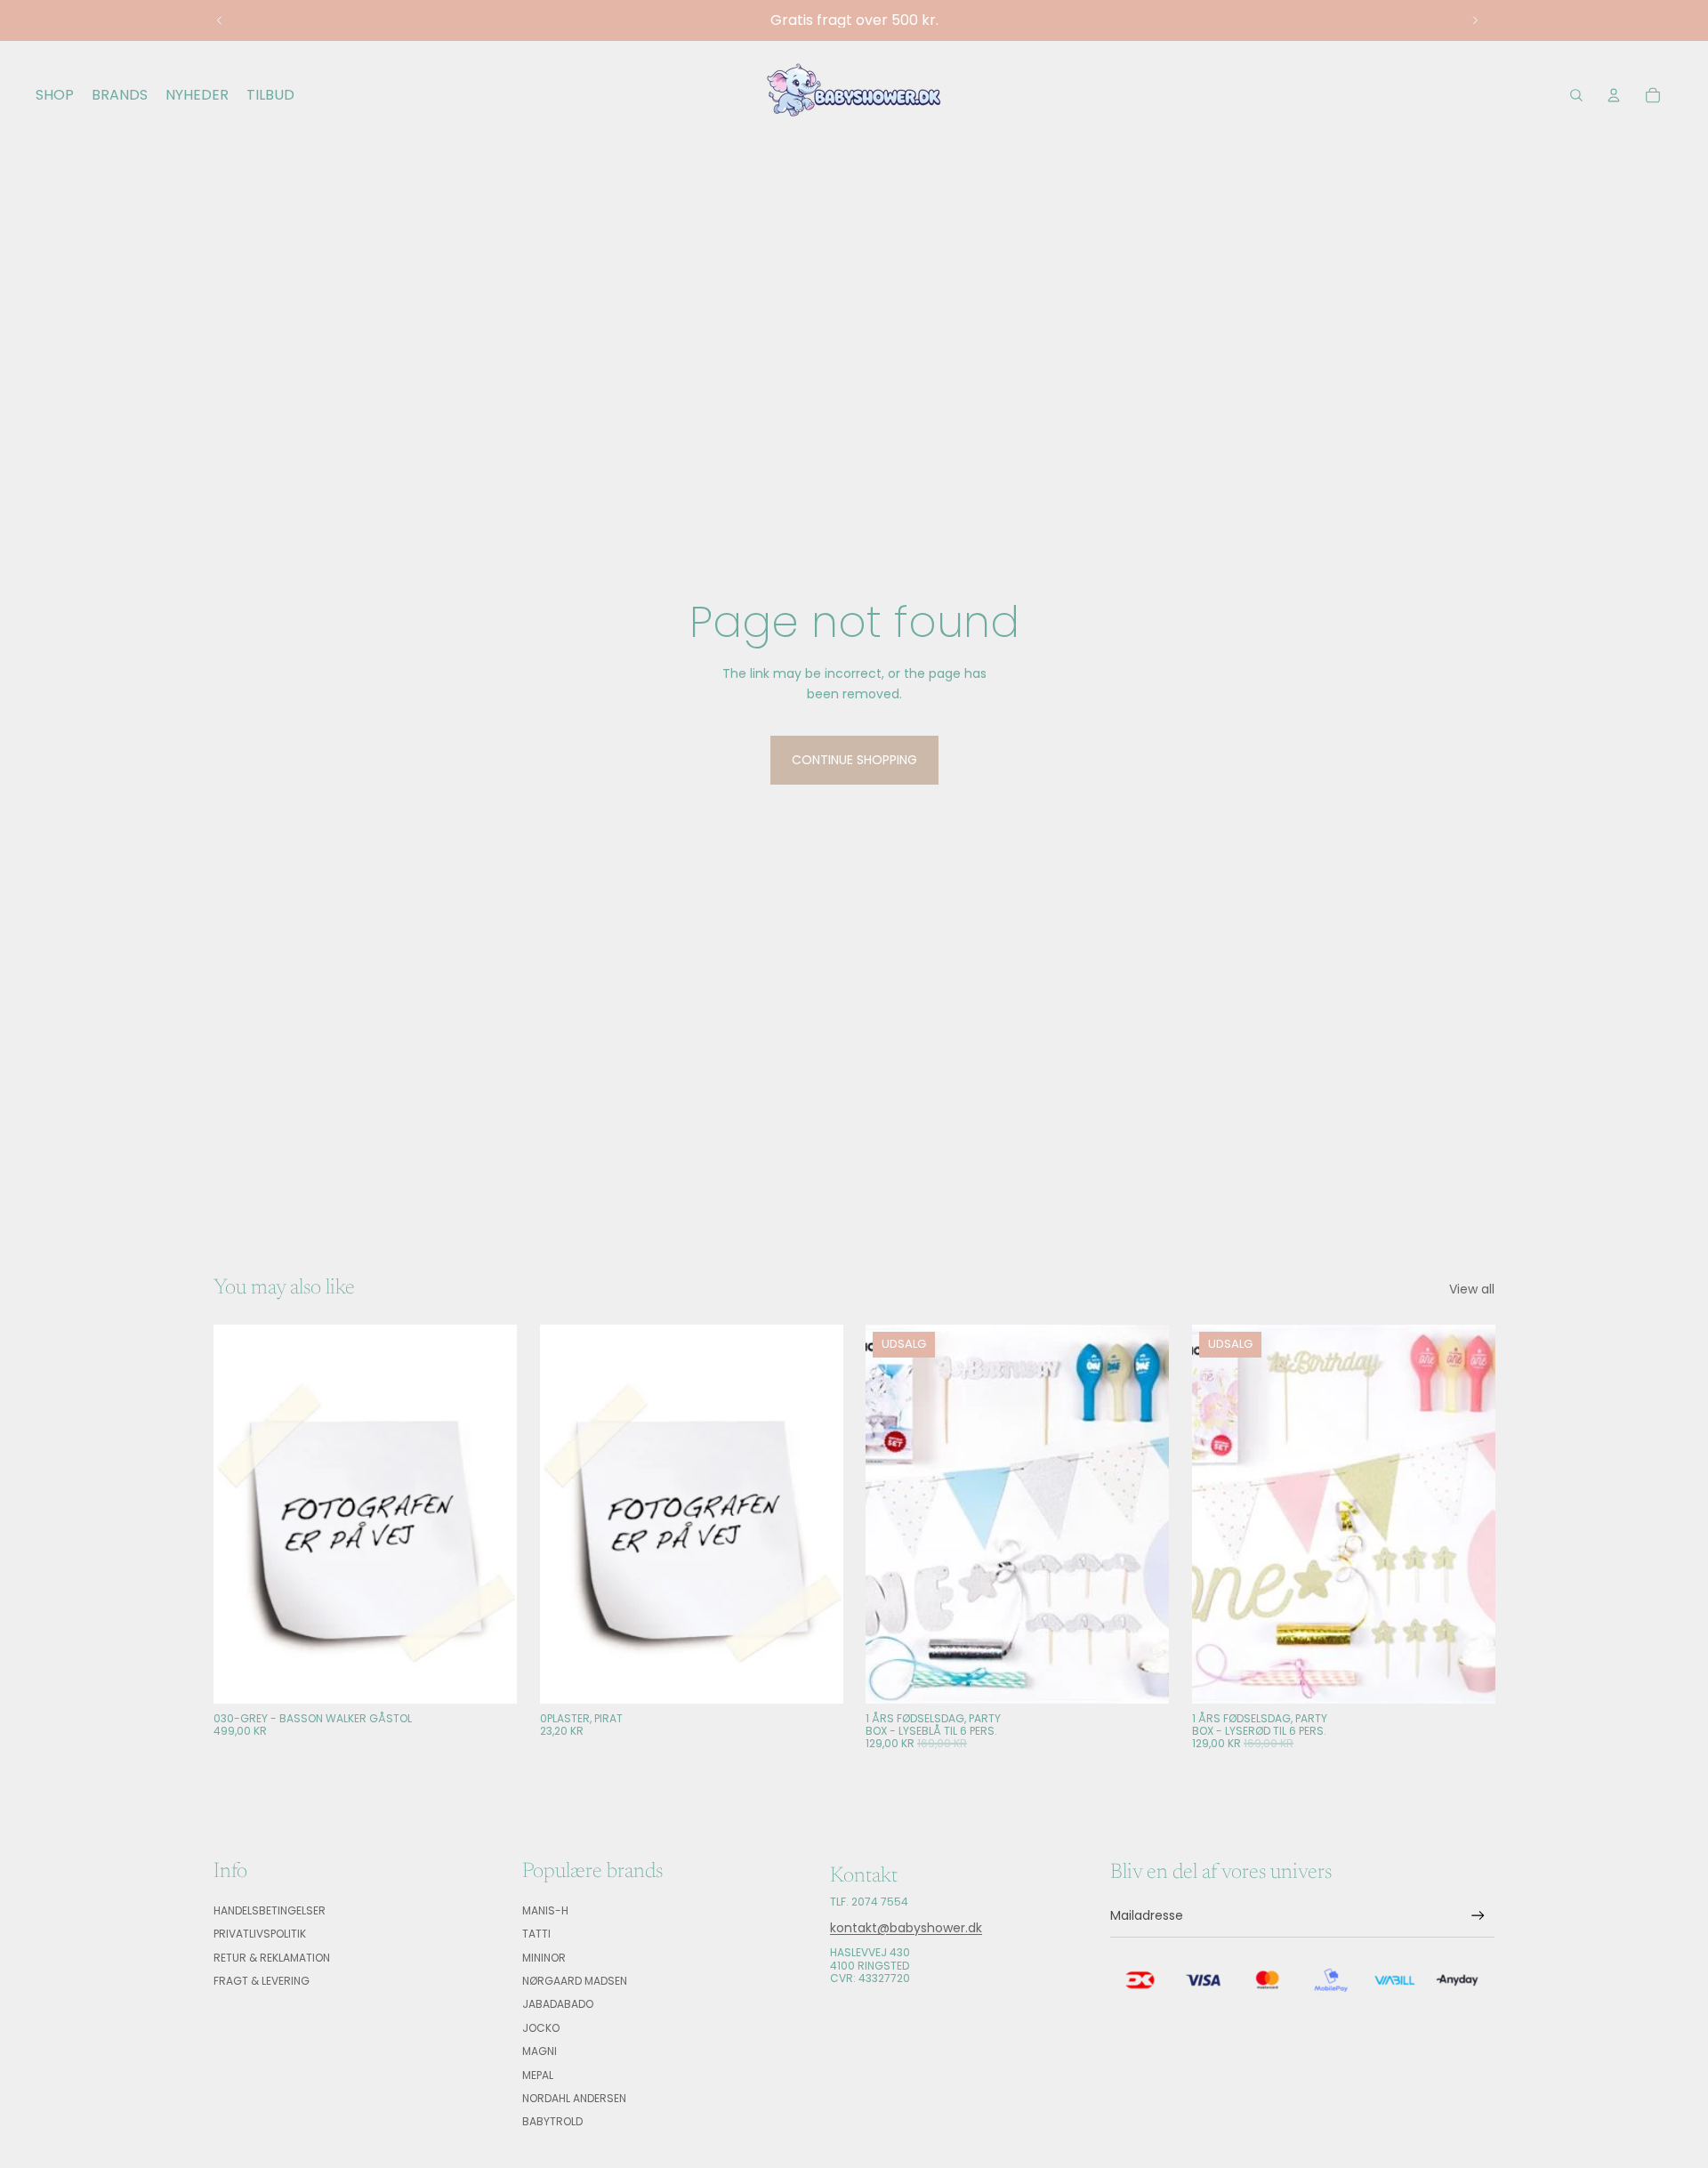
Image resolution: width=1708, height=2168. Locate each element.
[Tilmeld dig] (1478, 1916)
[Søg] (1576, 95)
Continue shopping (854, 760)
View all (1472, 1289)
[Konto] (1614, 95)
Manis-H (545, 1910)
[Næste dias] (1475, 20)
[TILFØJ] (489, 1676)
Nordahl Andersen (574, 2098)
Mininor (544, 1958)
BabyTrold (552, 2121)
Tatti (536, 1934)
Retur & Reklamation (272, 1958)
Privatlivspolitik (260, 1934)
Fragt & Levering (262, 1981)
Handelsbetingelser (270, 1910)
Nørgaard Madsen (575, 1981)
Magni (540, 2051)
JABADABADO (558, 2004)
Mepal (538, 2075)
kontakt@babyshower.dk (906, 1928)
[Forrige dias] (220, 20)
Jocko (541, 2028)
